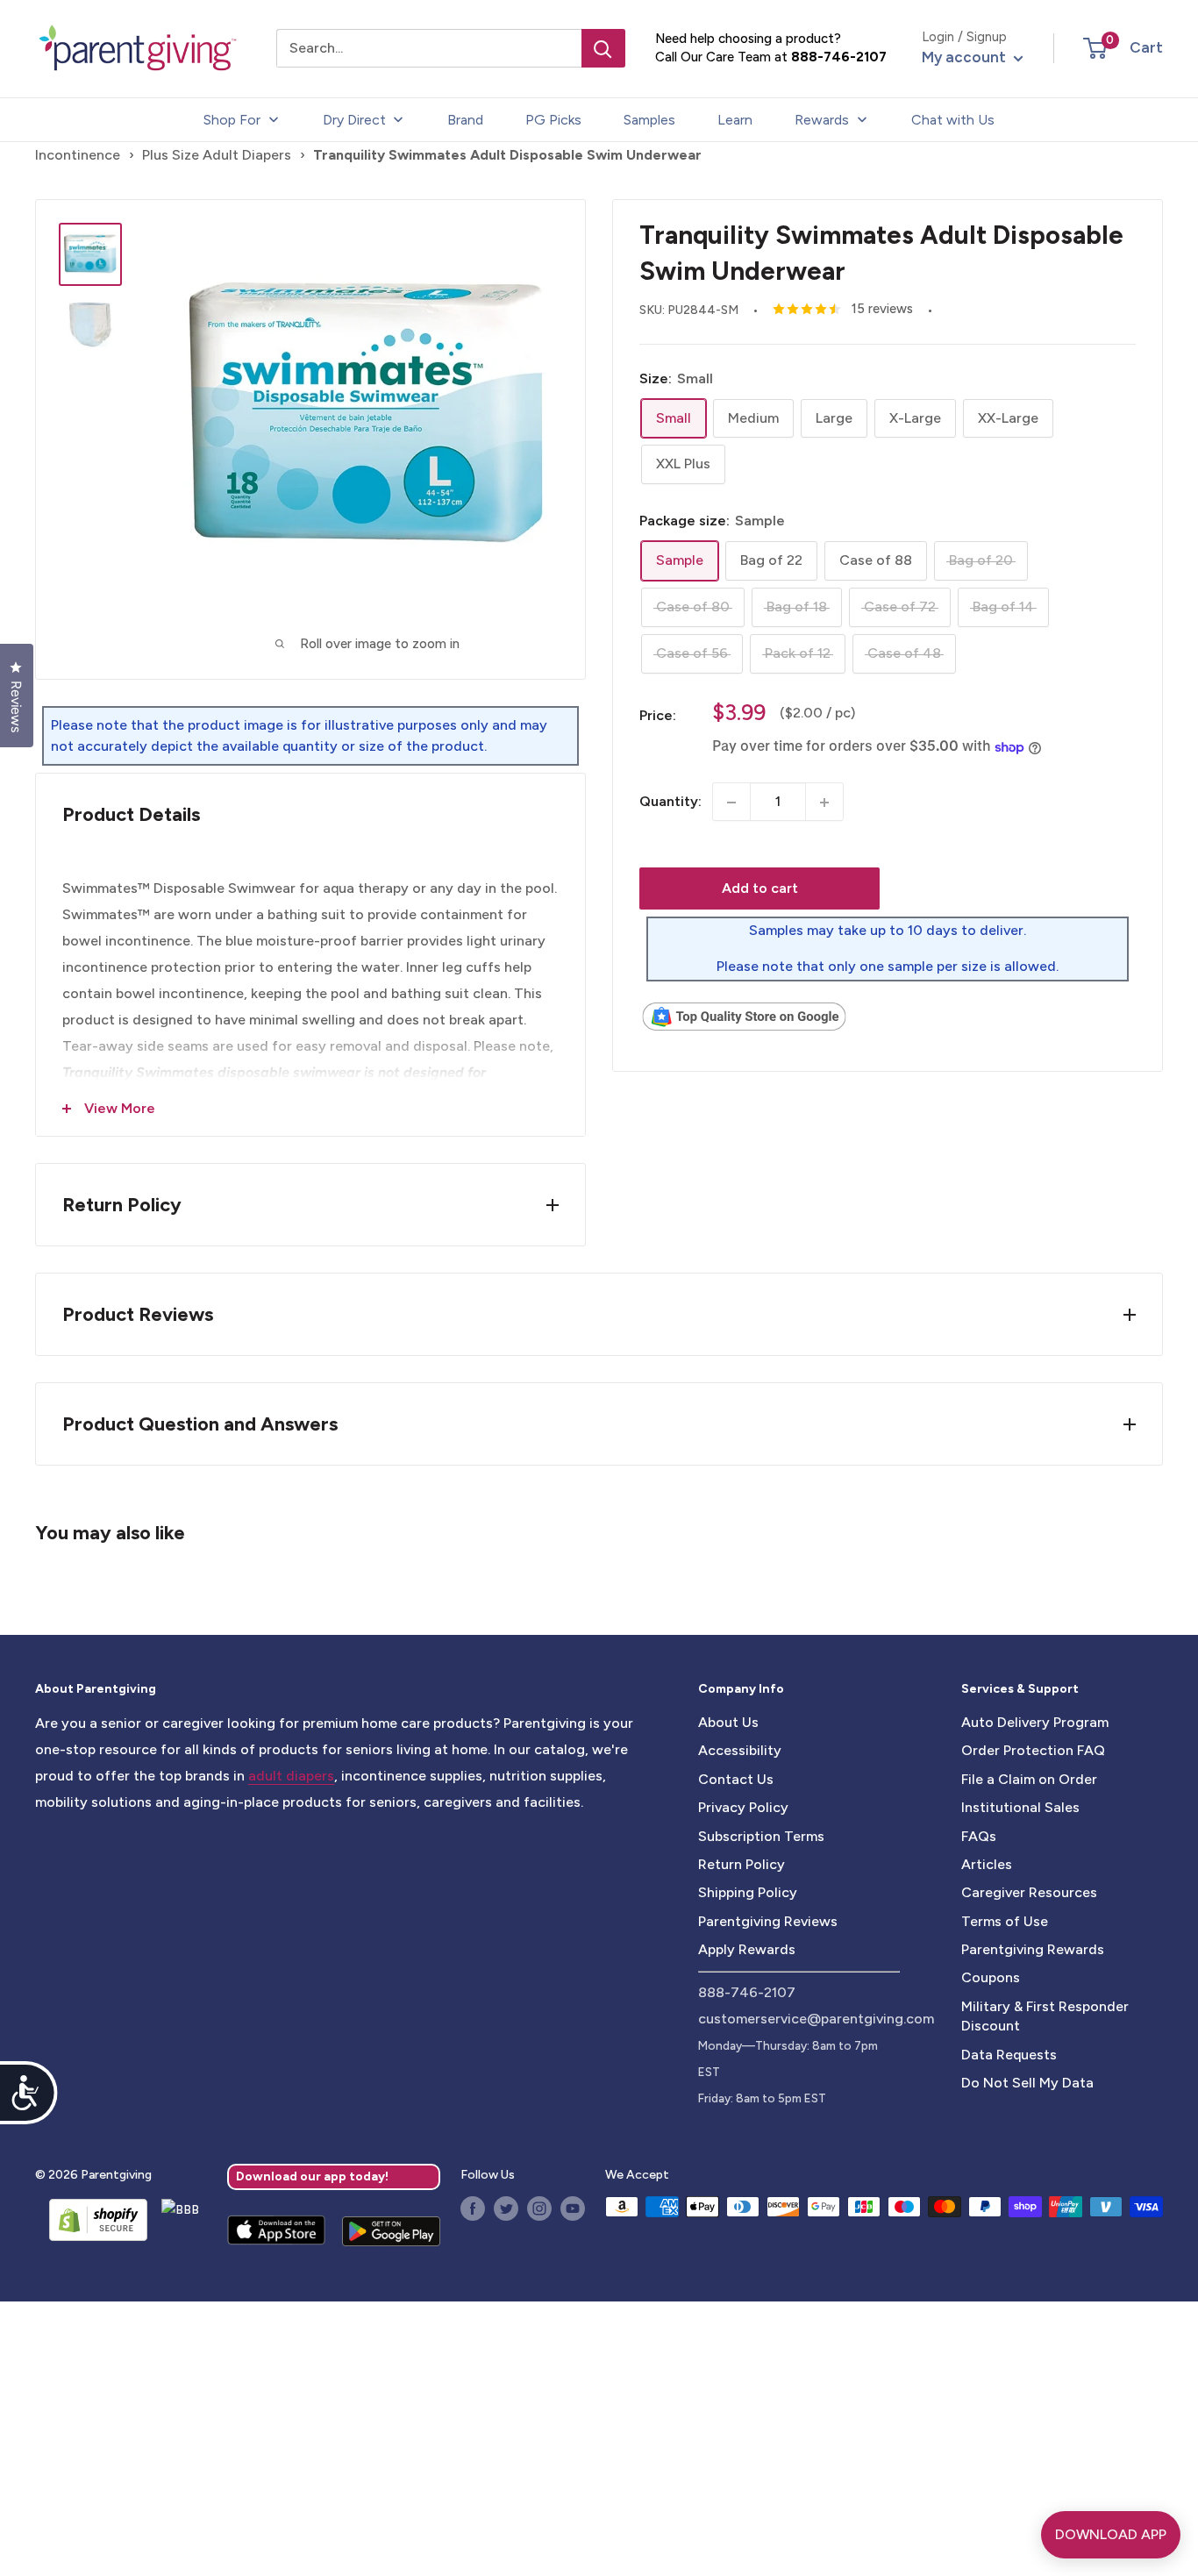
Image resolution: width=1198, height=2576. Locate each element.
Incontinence (78, 155)
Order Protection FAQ (1033, 1750)
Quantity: (670, 802)
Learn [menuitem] (735, 120)
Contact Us (736, 1779)
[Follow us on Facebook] (473, 2209)
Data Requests (1009, 2055)
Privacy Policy (743, 1807)
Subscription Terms (761, 1836)
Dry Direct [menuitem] (354, 120)
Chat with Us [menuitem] (953, 120)
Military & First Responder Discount (1045, 2016)
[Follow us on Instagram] (539, 2209)
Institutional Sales (1020, 1807)
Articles (987, 1864)
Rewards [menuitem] (822, 120)
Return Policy (742, 1864)
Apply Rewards (747, 1949)
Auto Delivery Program (1035, 1722)
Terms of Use (1005, 1921)
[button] (1095, 48)
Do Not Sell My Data (1027, 2083)
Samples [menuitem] (649, 120)
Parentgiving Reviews (768, 1921)
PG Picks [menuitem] (553, 120)
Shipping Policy (748, 1892)
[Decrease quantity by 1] (731, 803)
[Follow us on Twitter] (506, 2209)
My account (966, 57)
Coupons (991, 1977)
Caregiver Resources (1029, 1892)
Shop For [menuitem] (232, 120)
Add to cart (760, 889)
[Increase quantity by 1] (824, 803)
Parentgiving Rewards (1033, 1949)
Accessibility (740, 1750)
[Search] (603, 48)
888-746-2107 (839, 57)
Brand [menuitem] (465, 120)
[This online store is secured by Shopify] (91, 2220)
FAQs (979, 1836)
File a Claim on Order (1029, 1779)
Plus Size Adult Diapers (217, 155)
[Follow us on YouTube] (573, 2209)
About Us (728, 1722)
